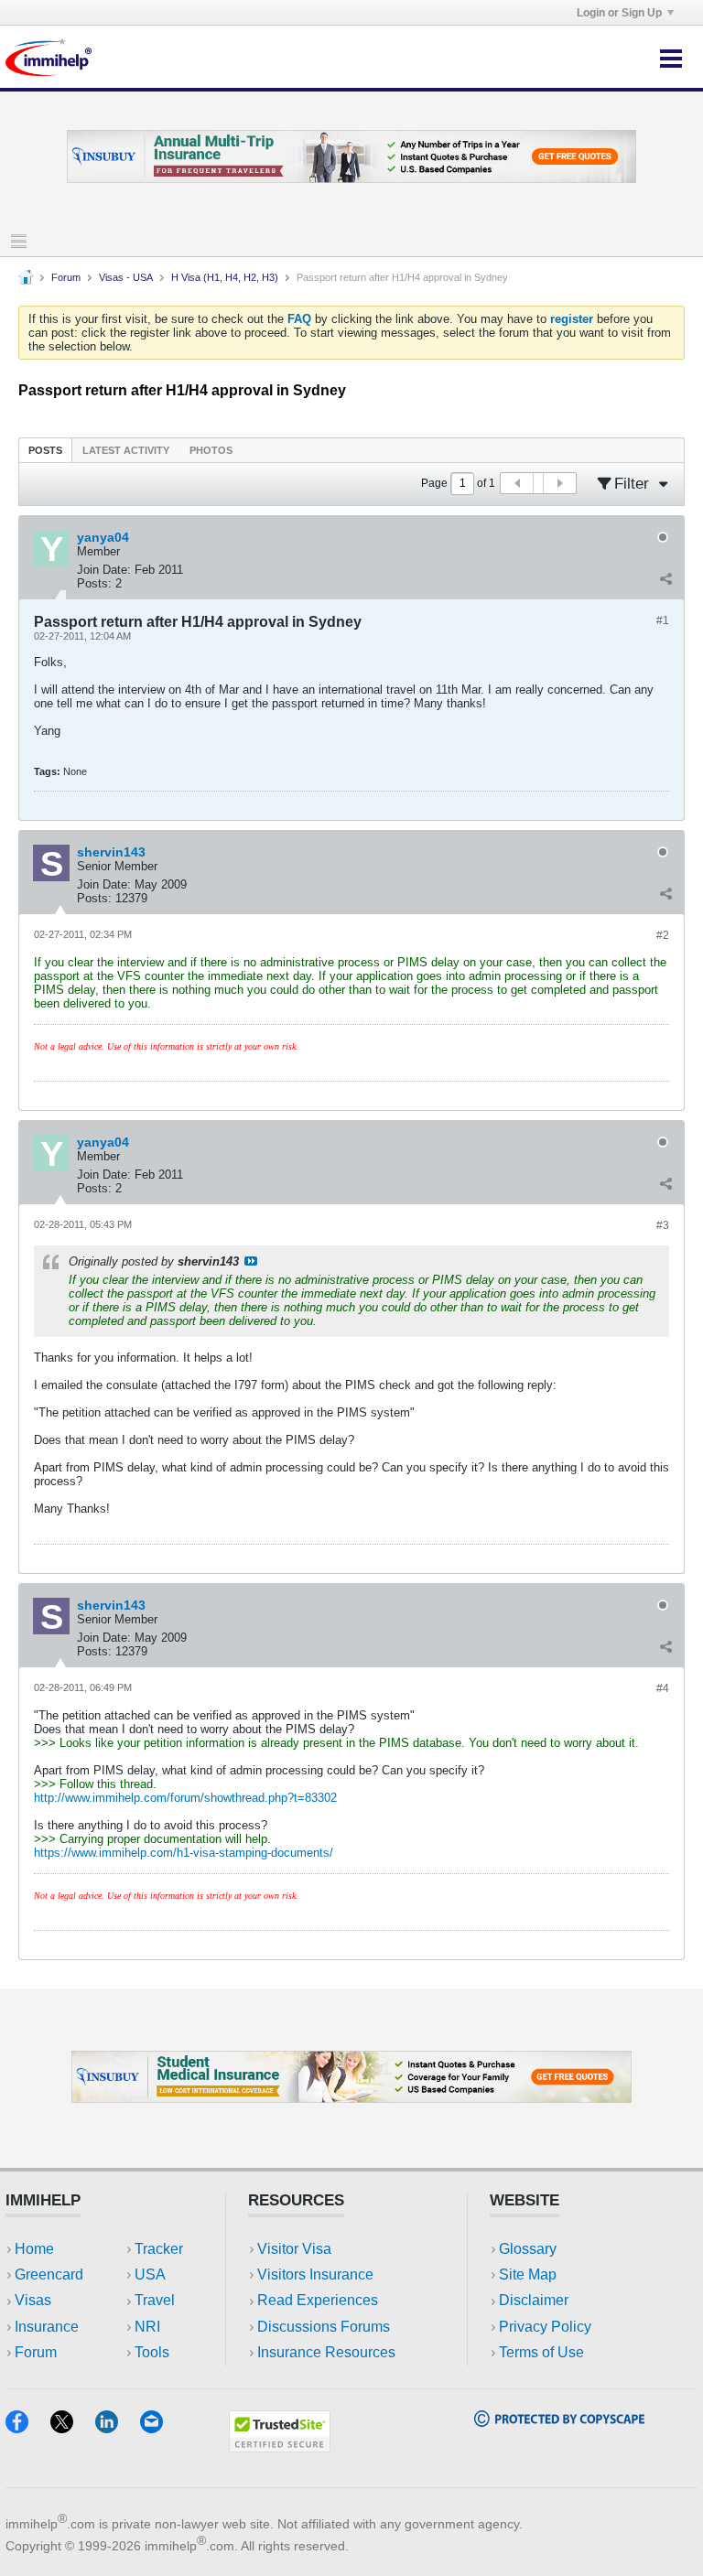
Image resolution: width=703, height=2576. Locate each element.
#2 (663, 935)
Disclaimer (534, 2300)
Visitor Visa (294, 2249)
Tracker (159, 2249)
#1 (663, 620)
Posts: (94, 583)
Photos (211, 450)
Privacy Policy (545, 2327)
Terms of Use (541, 2352)
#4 (663, 1688)
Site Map (528, 2274)
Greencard (49, 2274)
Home (34, 2249)
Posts (45, 450)
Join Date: (104, 570)
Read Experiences (318, 2300)
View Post (251, 1261)
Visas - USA (126, 277)
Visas (33, 2300)
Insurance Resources (326, 2352)
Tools (152, 2352)
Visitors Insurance (315, 2274)
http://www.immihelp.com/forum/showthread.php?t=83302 (185, 1798)
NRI (147, 2327)
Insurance (47, 2327)
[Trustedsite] (280, 2447)
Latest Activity (126, 450)
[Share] (665, 579)
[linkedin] (118, 2427)
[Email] (160, 2427)
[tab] (45, 450)
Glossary (528, 2249)
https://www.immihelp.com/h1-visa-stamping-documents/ (184, 1853)
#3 (663, 1225)
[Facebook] (28, 2427)
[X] (73, 2427)
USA (150, 2274)
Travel (155, 2300)
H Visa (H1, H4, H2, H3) (225, 277)
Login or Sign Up (619, 13)
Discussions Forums (324, 2327)
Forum (66, 277)
